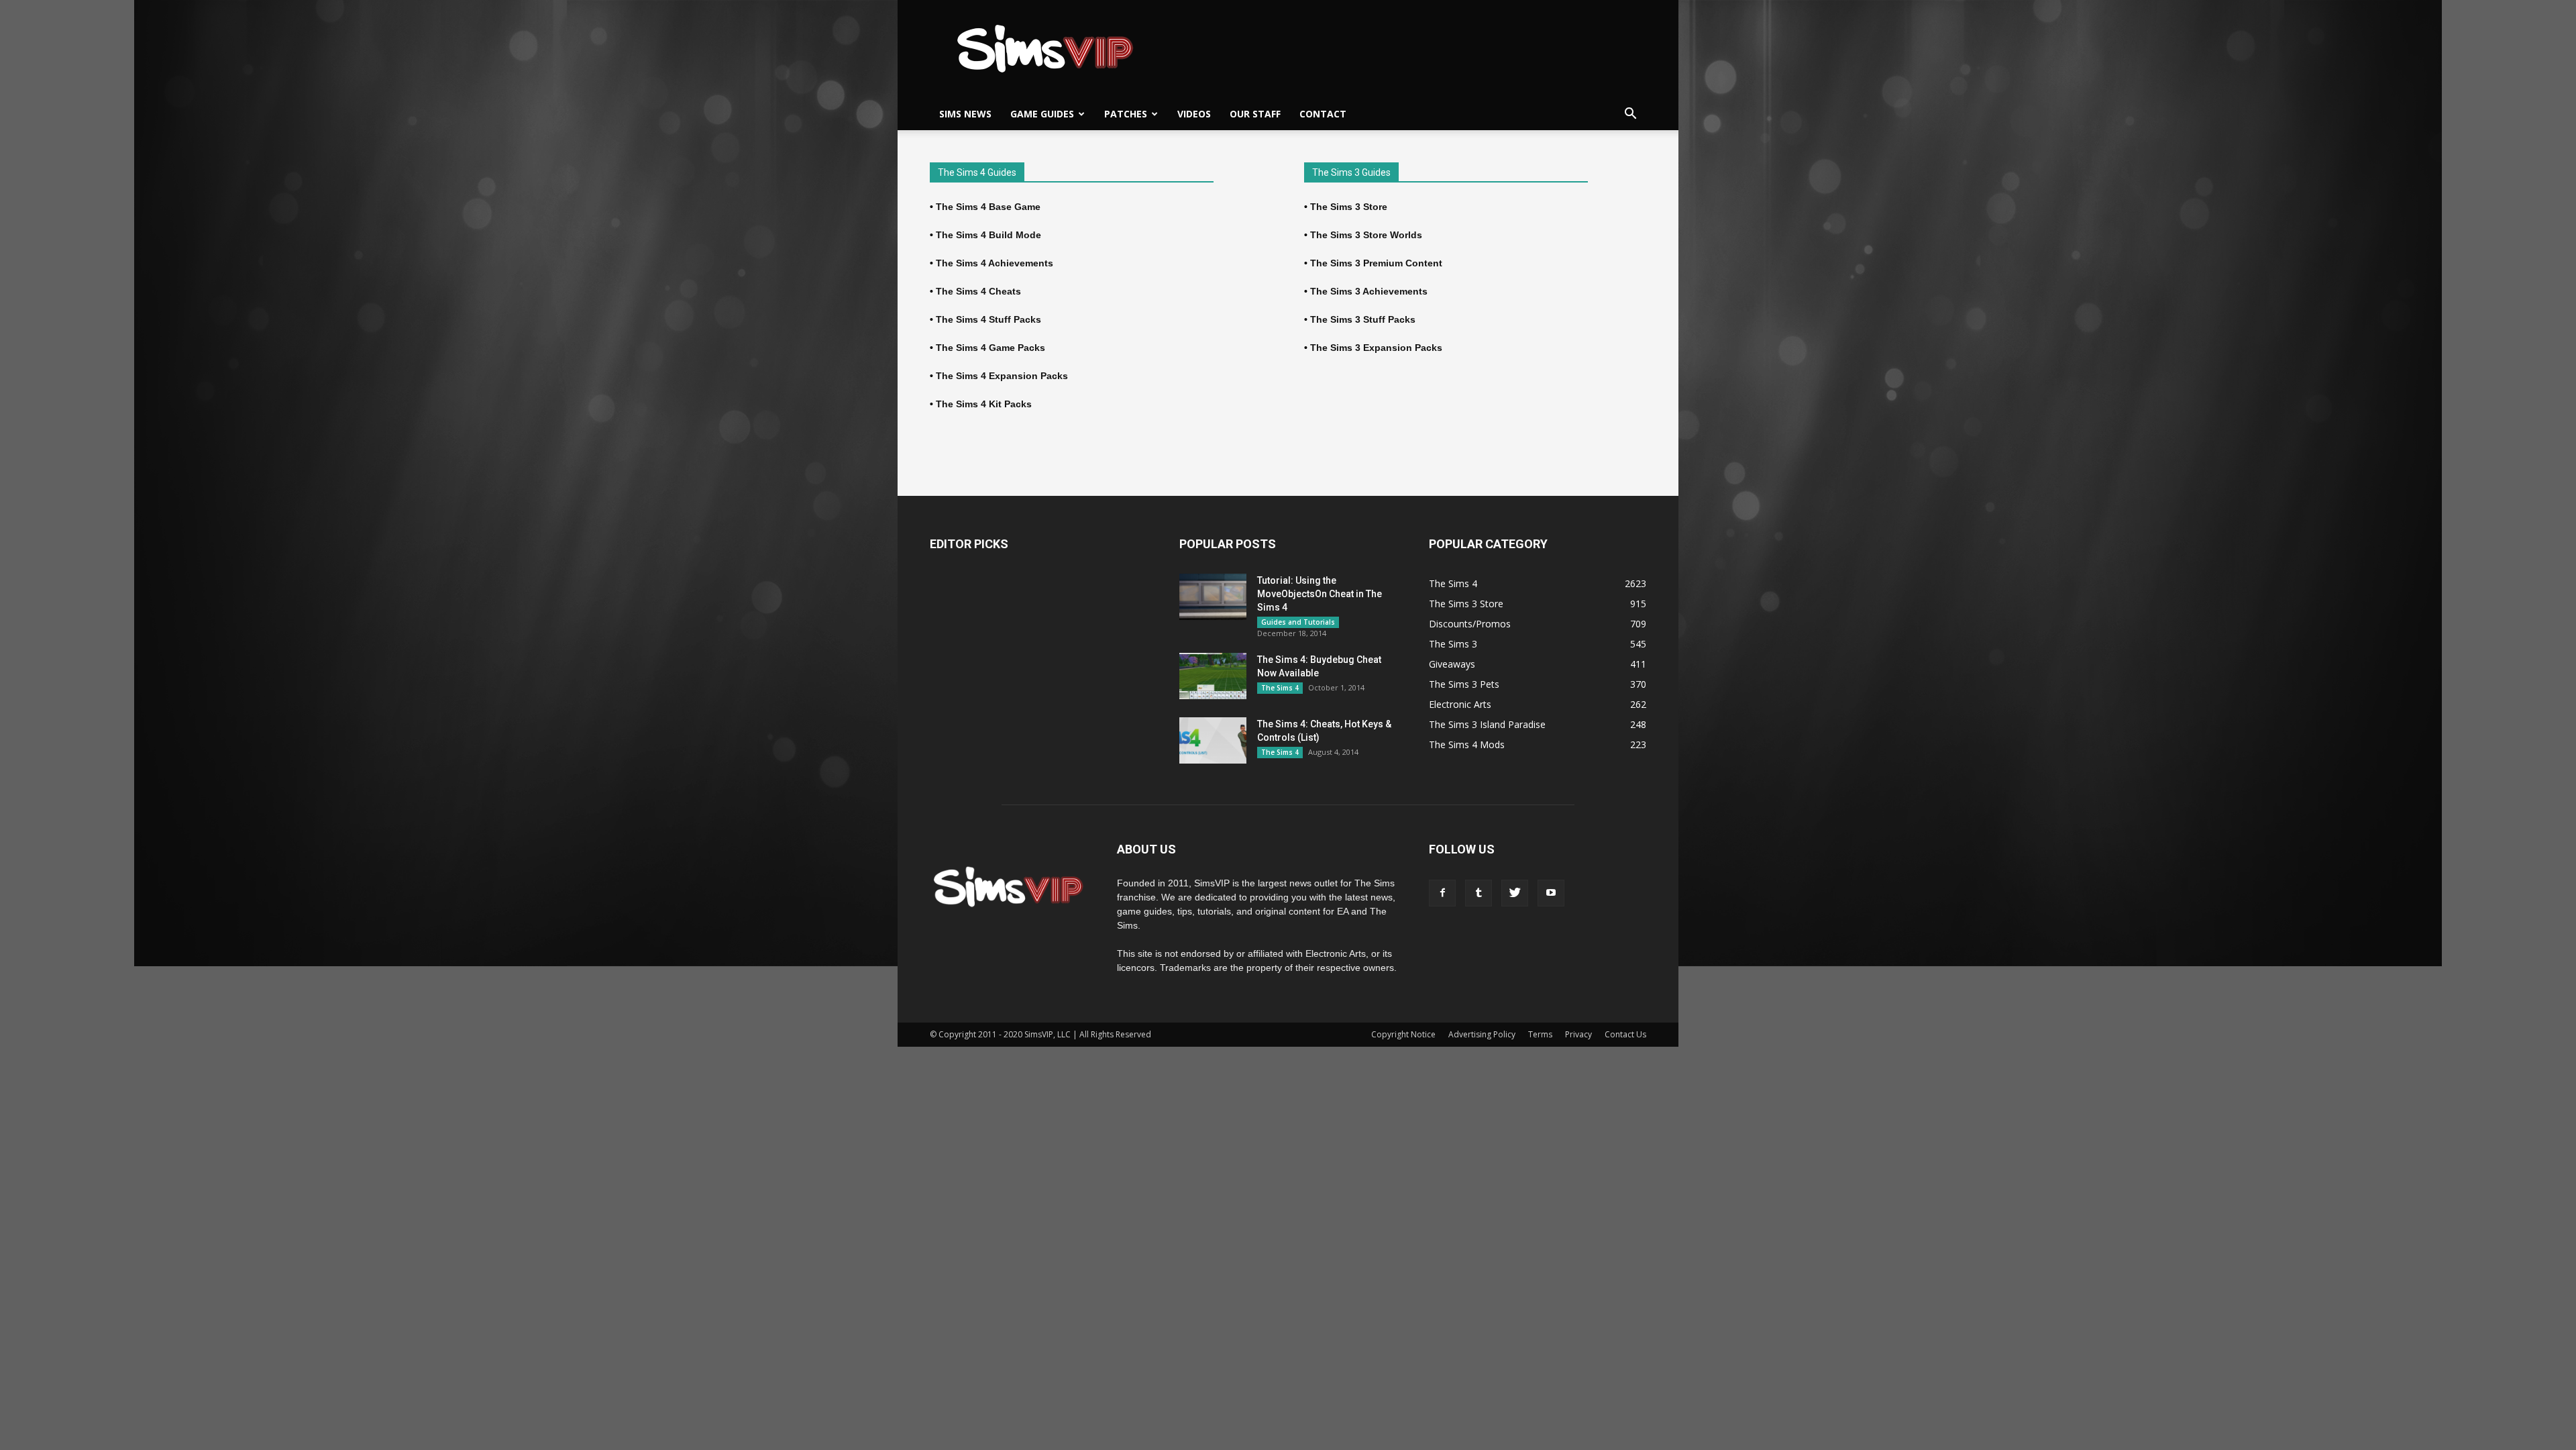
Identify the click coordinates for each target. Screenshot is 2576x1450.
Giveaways (1452, 664)
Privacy (1578, 1034)
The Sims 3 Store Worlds (1366, 235)
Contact (1323, 114)
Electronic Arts (1460, 704)
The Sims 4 (1280, 688)
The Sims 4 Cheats (978, 291)
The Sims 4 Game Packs (990, 348)
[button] (1630, 114)
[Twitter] (1515, 893)
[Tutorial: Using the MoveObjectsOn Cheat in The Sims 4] (1213, 597)
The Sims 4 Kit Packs (984, 404)
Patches (1126, 114)
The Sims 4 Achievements (995, 263)
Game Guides (1042, 114)
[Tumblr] (1479, 893)
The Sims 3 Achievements (1369, 291)
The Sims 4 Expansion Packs (1002, 376)
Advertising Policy (1482, 1034)
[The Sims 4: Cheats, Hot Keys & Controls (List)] (1213, 740)
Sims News (965, 114)
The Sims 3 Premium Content (1376, 263)
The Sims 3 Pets (1464, 684)
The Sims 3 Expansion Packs (1376, 348)
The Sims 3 (1453, 644)
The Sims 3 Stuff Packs (1363, 319)
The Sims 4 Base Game (988, 207)
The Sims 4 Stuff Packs (988, 319)
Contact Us (1625, 1034)
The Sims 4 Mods (1467, 744)
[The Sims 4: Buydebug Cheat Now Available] (1213, 676)
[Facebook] (1442, 893)
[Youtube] (1551, 893)
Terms (1540, 1034)
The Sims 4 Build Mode (988, 235)
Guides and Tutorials (1298, 622)
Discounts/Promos (1470, 624)
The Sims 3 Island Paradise (1487, 724)
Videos (1194, 114)
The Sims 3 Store (1349, 207)
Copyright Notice (1403, 1034)
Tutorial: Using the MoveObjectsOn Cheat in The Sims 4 (1320, 594)
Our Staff (1255, 114)
